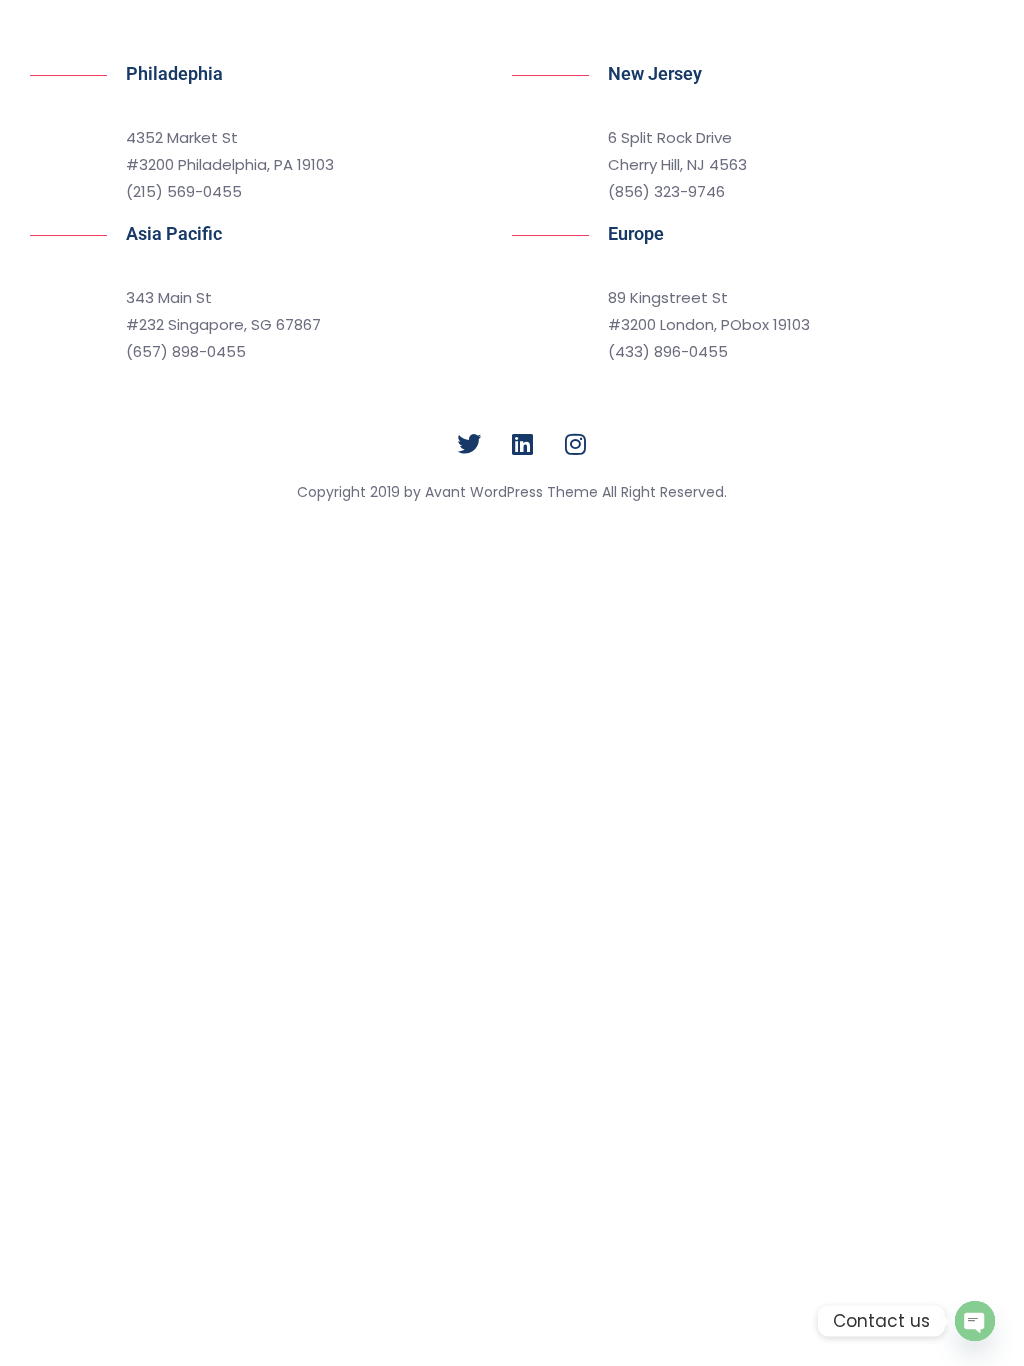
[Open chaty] (975, 1321)
